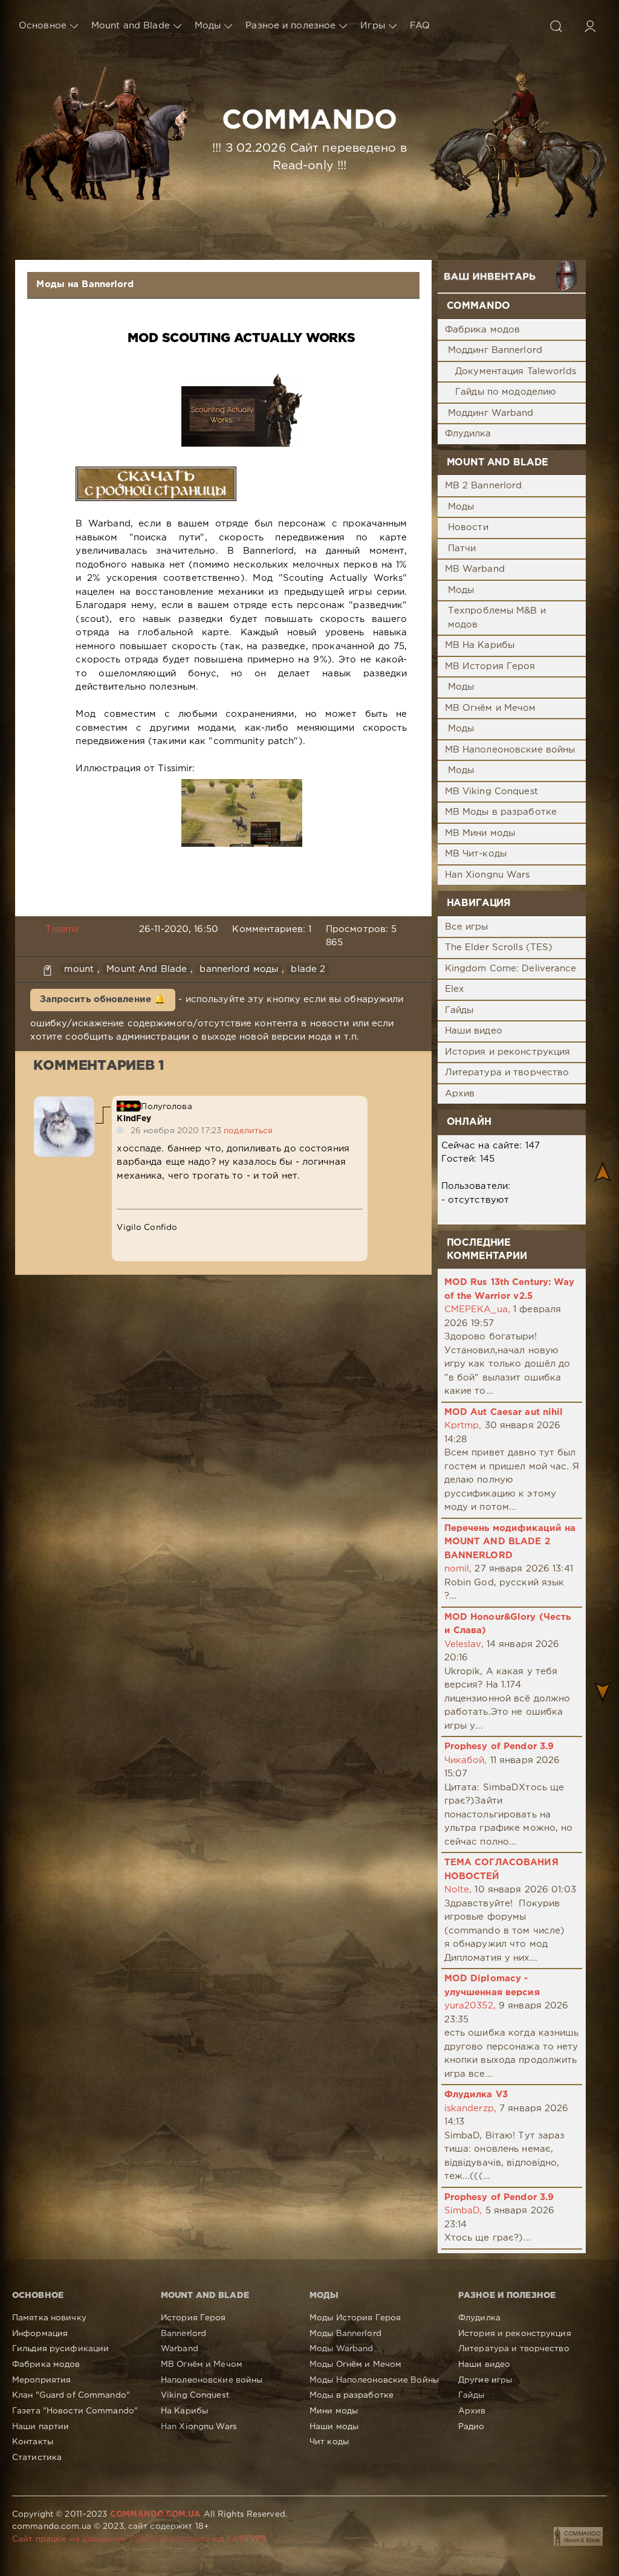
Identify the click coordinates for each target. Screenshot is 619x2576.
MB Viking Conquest (491, 791)
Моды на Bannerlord (85, 284)
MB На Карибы (480, 645)
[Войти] (590, 26)
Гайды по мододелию (506, 392)
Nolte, (458, 1890)
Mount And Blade (147, 969)
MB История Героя (490, 666)
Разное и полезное (290, 26)
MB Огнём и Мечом (491, 708)
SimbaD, (463, 2211)
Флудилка (468, 434)
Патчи (462, 549)
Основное (43, 26)
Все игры (467, 927)
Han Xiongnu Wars (488, 875)
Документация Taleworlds (516, 371)
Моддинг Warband (491, 413)
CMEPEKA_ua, (477, 1309)
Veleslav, (464, 1644)
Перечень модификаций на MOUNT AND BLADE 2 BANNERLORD (510, 1542)
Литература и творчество (507, 1073)
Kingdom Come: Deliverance (511, 969)
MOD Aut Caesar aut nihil (504, 1412)
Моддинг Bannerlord (495, 350)
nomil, (458, 1569)
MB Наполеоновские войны (510, 750)
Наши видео (474, 1031)
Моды (208, 26)
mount (79, 969)
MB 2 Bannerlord (484, 486)
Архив (460, 1094)
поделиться (248, 1131)
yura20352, (470, 2006)
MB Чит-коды (476, 854)
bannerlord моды (239, 969)
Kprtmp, (463, 1426)
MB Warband (475, 569)
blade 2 (308, 969)
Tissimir (63, 929)
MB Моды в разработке (501, 812)
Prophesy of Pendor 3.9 (499, 1746)
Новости (468, 527)
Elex (455, 989)
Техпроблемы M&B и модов (497, 618)
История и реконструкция (508, 1052)
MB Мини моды (480, 833)
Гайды (459, 1010)
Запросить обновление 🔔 (103, 999)
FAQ (420, 26)
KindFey (134, 1119)
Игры (372, 26)
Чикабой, (466, 1760)
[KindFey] (64, 1103)
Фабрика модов (483, 330)
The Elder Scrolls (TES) (499, 947)
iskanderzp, (470, 2108)
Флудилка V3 (476, 2095)
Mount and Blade (131, 26)
